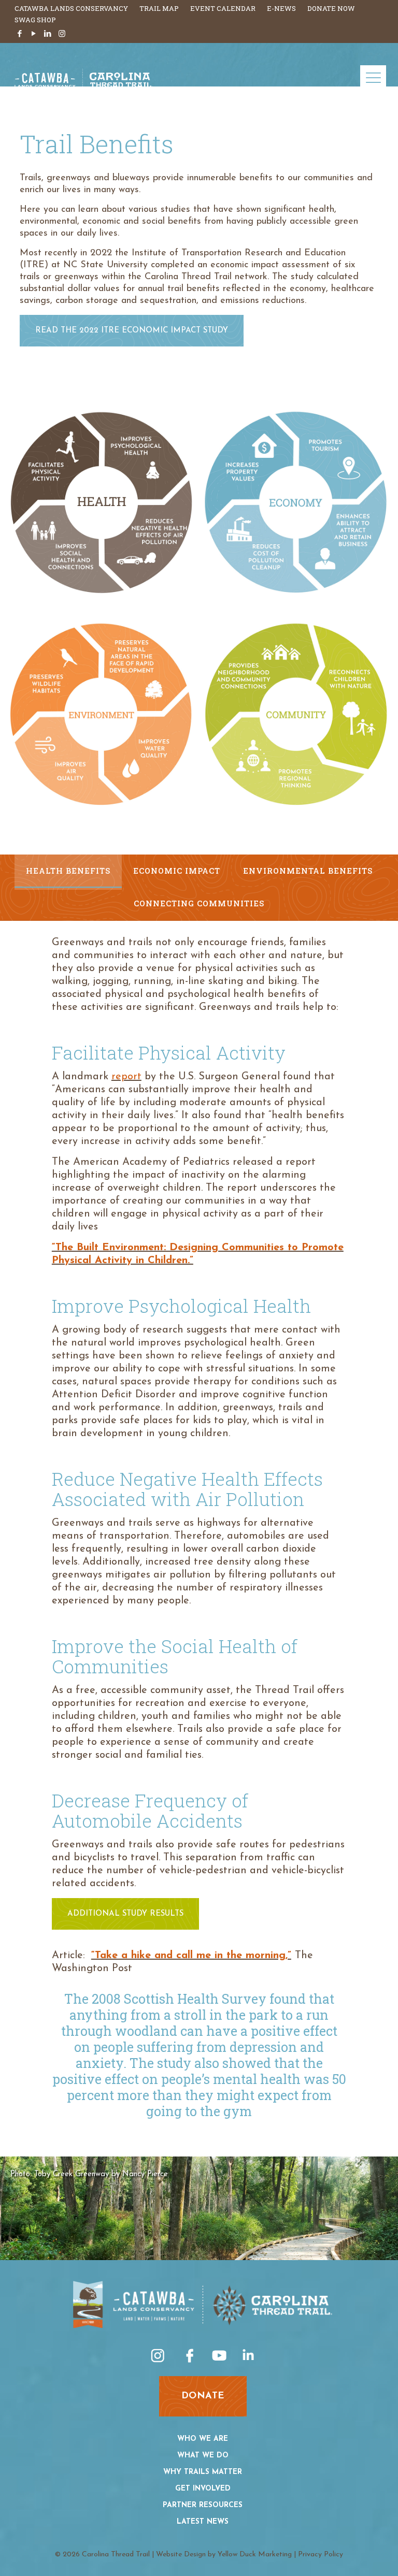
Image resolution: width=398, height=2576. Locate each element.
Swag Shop (35, 20)
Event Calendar (223, 8)
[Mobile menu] (373, 78)
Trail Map (159, 8)
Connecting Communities (199, 903)
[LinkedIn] (48, 34)
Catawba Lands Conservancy (71, 8)
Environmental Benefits (308, 871)
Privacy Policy (321, 2555)
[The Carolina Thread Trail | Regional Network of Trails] (84, 87)
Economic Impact (177, 871)
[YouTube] (34, 34)
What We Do (203, 2456)
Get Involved (203, 2489)
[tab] (68, 871)
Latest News (203, 2522)
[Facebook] (20, 34)
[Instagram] (62, 34)
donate (203, 2396)
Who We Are (203, 2439)
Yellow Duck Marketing (255, 2555)
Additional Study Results (125, 1914)
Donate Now (331, 8)
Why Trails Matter (203, 2472)
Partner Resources (203, 2505)
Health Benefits (68, 871)
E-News (281, 8)
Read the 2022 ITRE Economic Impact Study (132, 331)
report (126, 1077)
